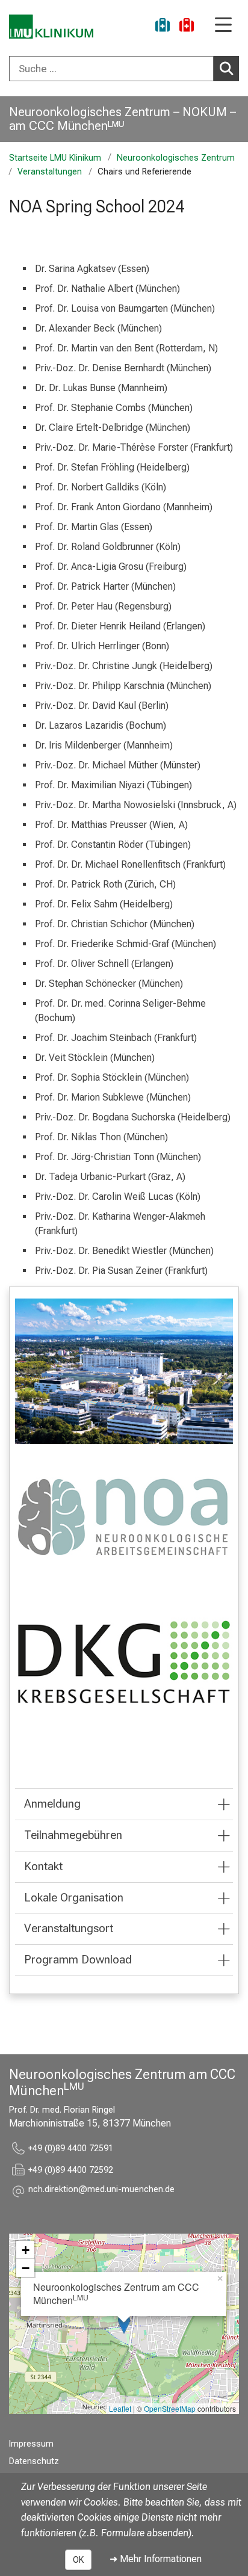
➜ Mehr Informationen (156, 2559)
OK (78, 2560)
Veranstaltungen (50, 172)
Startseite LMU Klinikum (55, 158)
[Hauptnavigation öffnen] (223, 26)
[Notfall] (187, 27)
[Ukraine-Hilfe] (163, 27)
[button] (101, 2191)
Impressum (31, 2444)
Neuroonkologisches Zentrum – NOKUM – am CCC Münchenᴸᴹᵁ (122, 119)
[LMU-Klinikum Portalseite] (51, 27)
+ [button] (26, 2250)
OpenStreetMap (170, 2408)
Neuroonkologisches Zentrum (176, 158)
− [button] (26, 2268)
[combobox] (124, 69)
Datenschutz (34, 2461)
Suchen (226, 69)
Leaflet (120, 2408)
